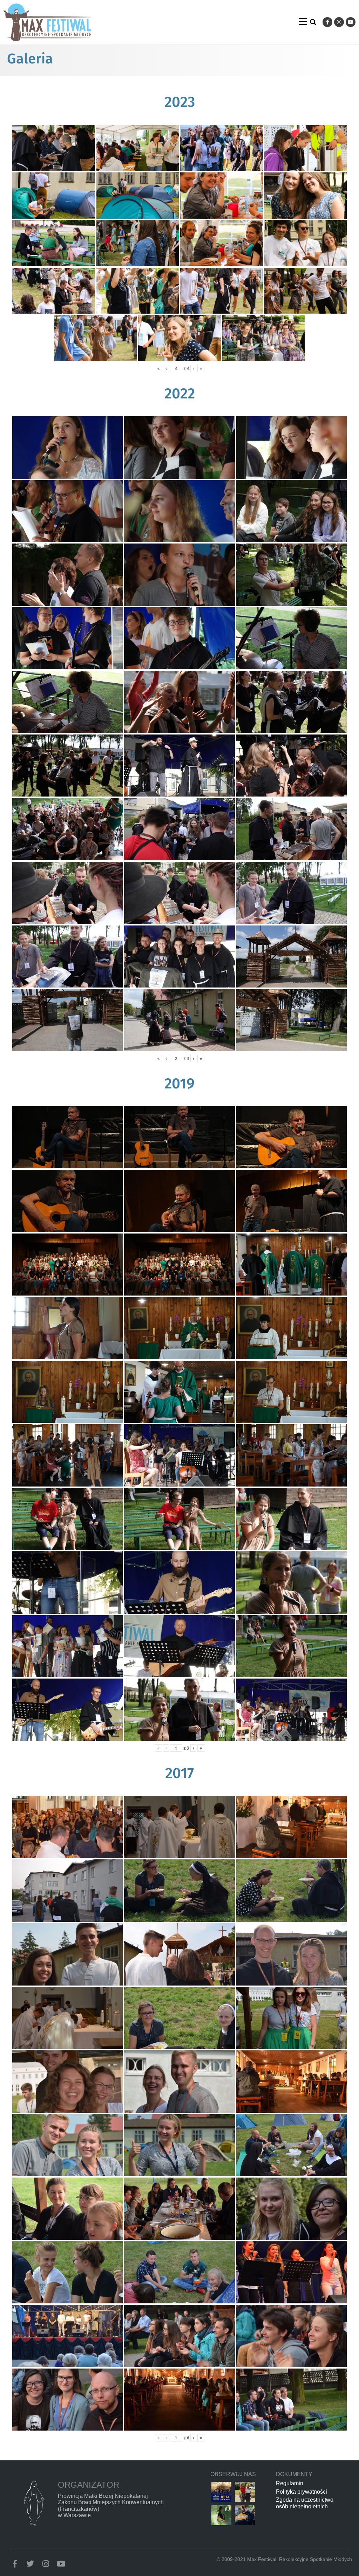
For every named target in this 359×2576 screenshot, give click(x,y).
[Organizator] (34, 2503)
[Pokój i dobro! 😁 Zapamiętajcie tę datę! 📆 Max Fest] (221, 2492)
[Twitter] (30, 2564)
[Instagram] (339, 22)
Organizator (89, 2485)
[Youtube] (351, 22)
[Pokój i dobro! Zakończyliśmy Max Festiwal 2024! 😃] (221, 2515)
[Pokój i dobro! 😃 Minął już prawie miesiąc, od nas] (245, 2492)
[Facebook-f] (327, 22)
